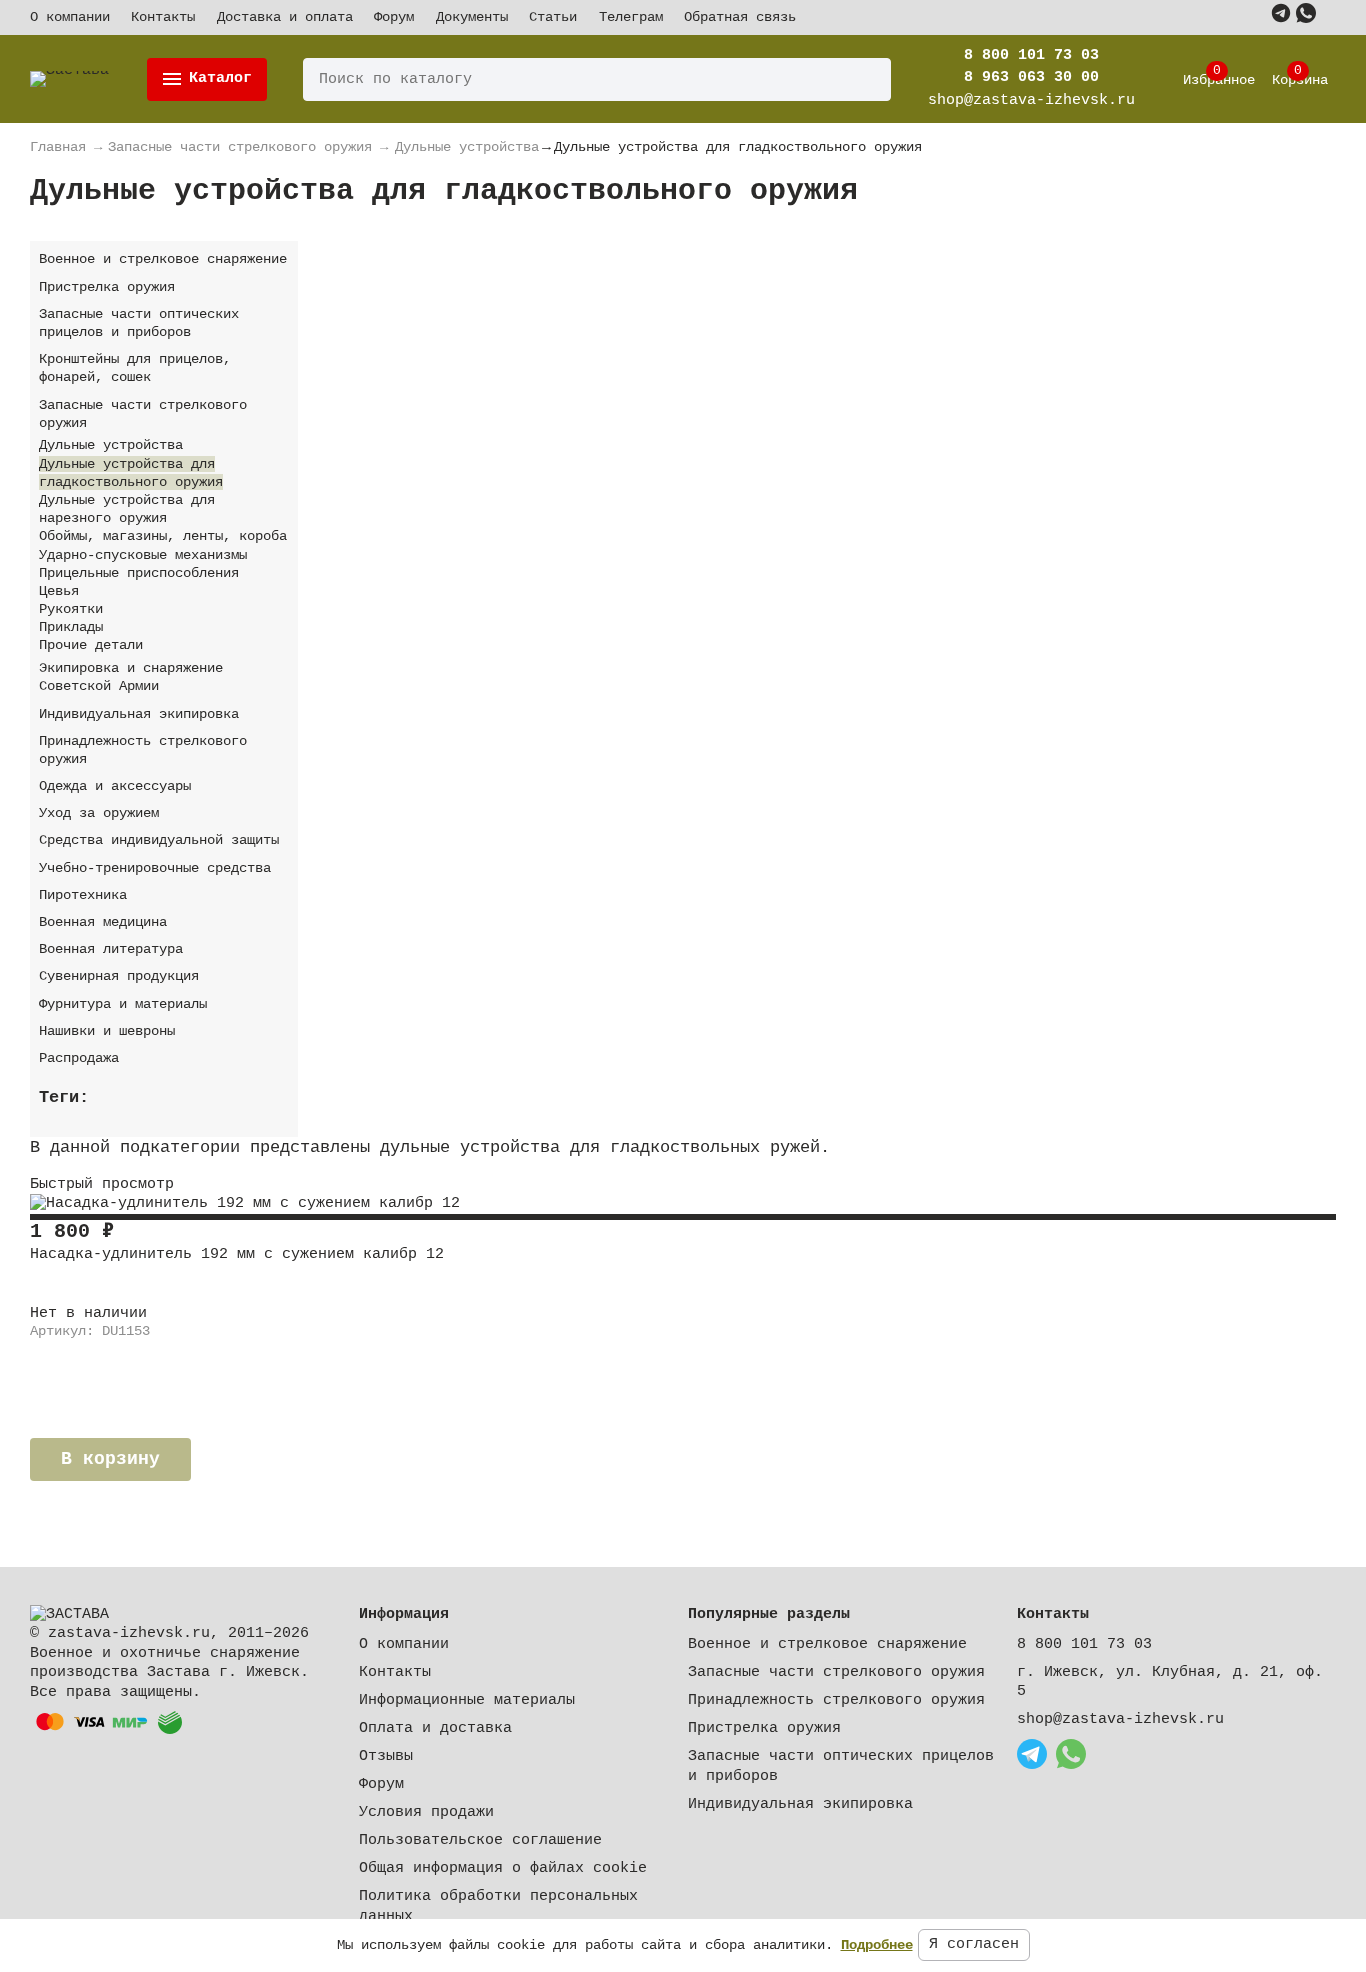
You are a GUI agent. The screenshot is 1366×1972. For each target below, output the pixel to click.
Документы (472, 17)
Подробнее (877, 1945)
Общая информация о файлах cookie (503, 1868)
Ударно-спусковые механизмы (143, 555)
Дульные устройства (111, 445)
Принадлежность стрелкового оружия (836, 1700)
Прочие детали (91, 645)
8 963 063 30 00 (1031, 77)
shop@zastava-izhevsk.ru (1120, 1719)
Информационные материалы (467, 1700)
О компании (70, 17)
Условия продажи (426, 1812)
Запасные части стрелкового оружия (836, 1672)
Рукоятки (71, 609)
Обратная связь (740, 17)
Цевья (59, 591)
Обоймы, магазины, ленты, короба (163, 536)
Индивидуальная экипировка (800, 1804)
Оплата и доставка (435, 1728)
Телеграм (631, 17)
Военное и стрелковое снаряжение (827, 1644)
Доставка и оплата (285, 17)
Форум (394, 17)
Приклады (71, 627)
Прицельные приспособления (139, 573)
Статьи (553, 17)
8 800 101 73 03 (1031, 55)
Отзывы (386, 1756)
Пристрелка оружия (764, 1728)
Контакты (163, 17)
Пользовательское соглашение (480, 1840)
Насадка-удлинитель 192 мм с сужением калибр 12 (237, 1254)
